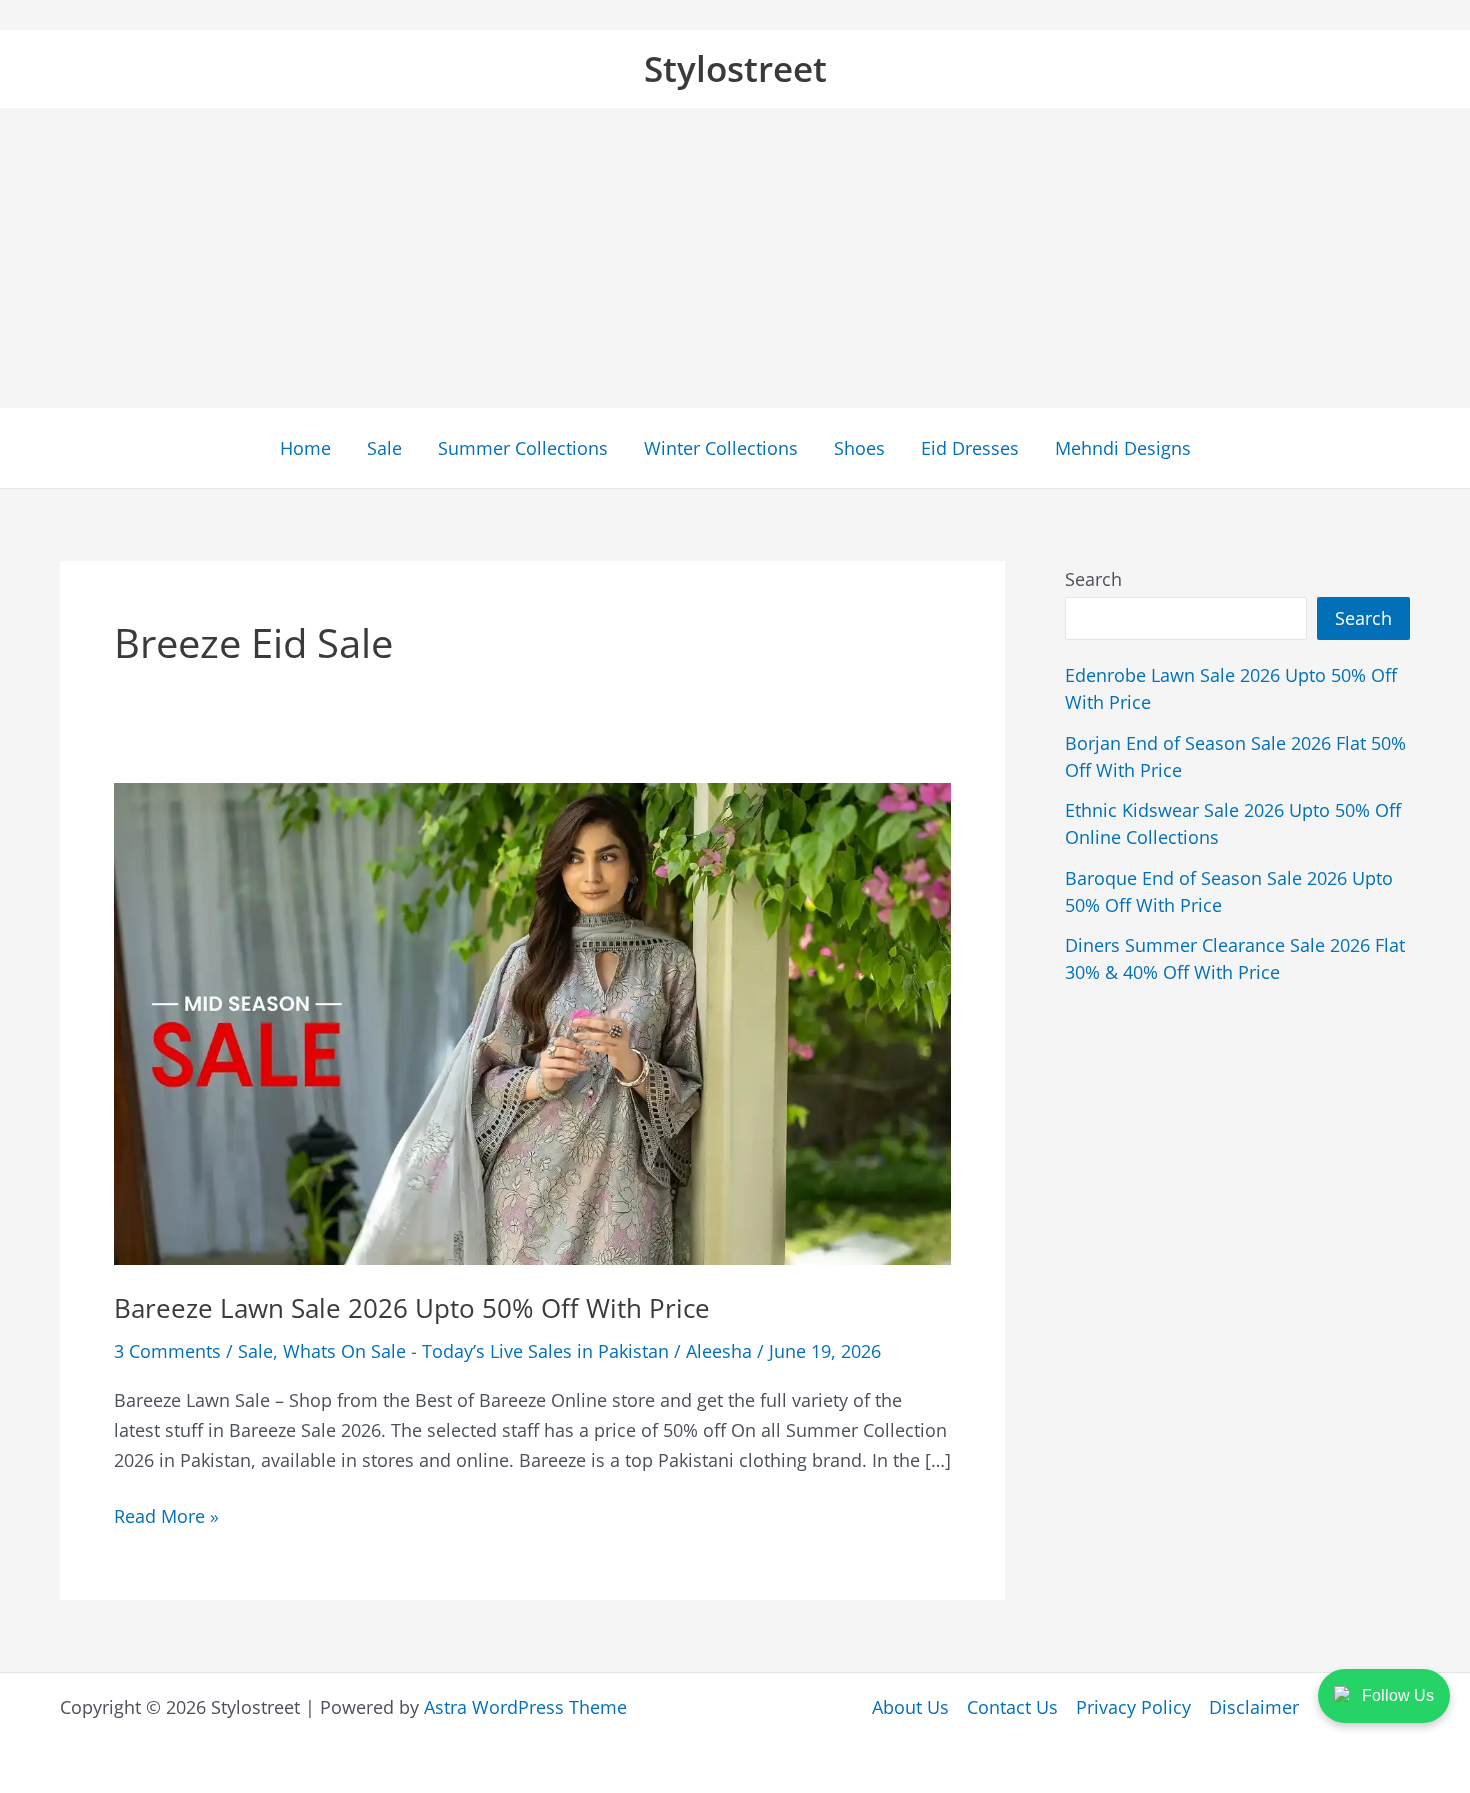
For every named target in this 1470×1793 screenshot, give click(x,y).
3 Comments (167, 1351)
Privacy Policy (1133, 1707)
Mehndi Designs (1123, 448)
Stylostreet (735, 68)
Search (1093, 579)
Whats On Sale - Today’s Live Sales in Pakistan (476, 1351)
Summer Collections (523, 448)
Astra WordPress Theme (525, 1707)
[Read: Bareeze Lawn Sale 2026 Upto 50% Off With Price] (532, 1022)
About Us (910, 1707)
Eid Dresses (970, 448)
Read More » (166, 1517)
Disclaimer (1254, 1707)
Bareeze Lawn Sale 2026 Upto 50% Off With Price (412, 1308)
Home (305, 448)
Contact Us (1012, 1707)
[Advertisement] (735, 258)
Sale (384, 448)
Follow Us (1398, 1695)
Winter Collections (721, 448)
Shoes (859, 448)
